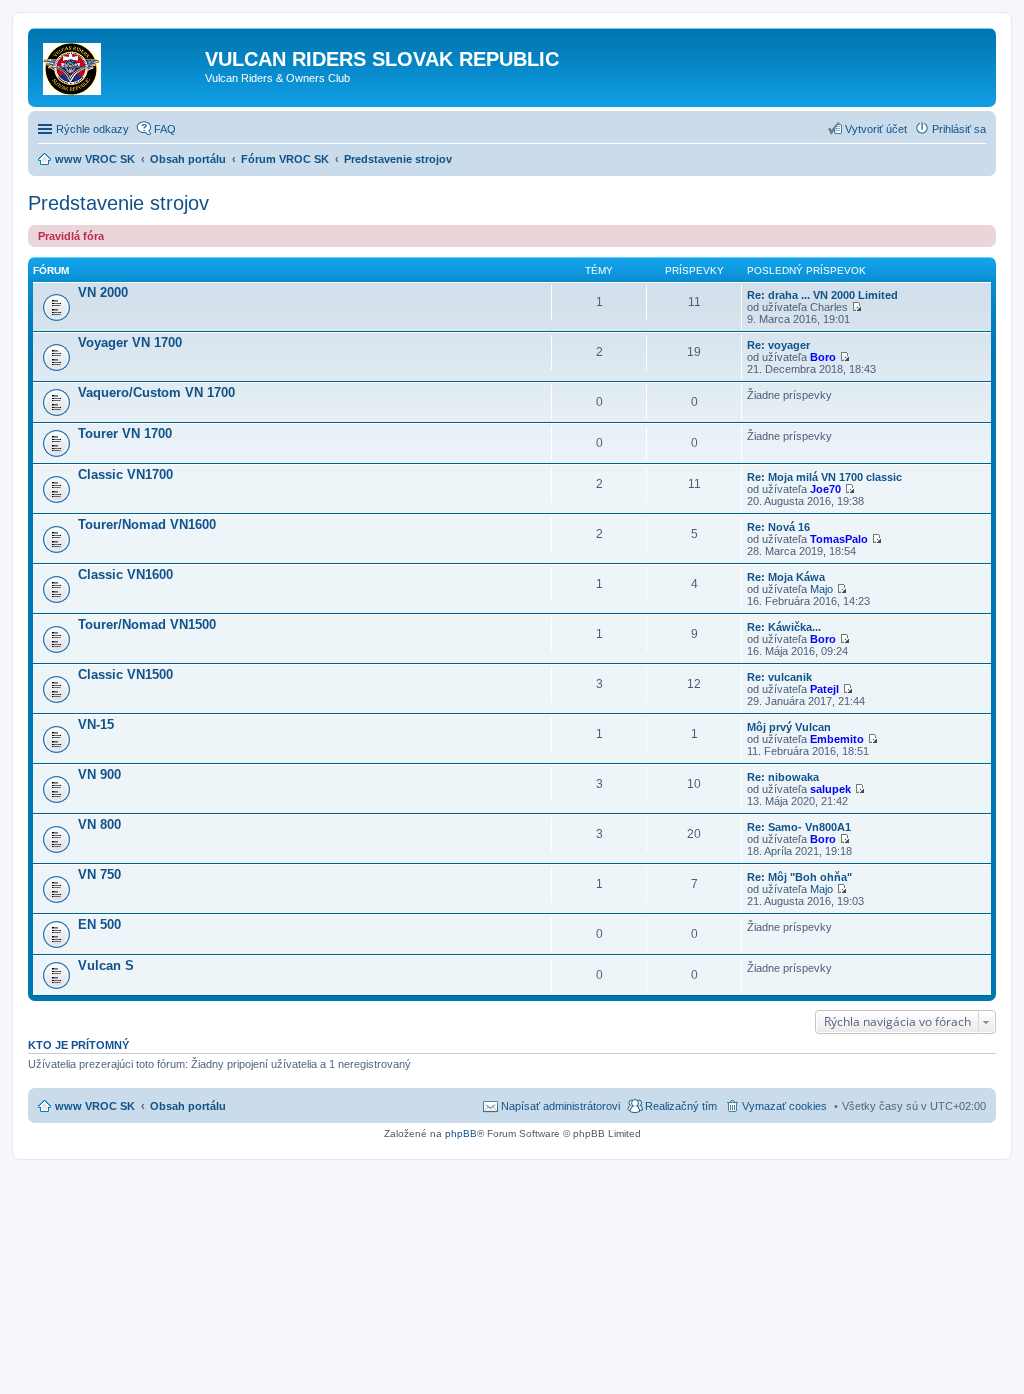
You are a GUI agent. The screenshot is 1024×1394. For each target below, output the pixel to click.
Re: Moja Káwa (786, 577)
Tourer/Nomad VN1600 (147, 524)
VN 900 (99, 774)
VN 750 (99, 874)
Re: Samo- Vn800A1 (799, 827)
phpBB (461, 1133)
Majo (821, 589)
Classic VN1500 (125, 674)
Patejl (824, 689)
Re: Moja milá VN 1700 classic (824, 477)
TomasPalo (839, 539)
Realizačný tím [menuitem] (681, 1106)
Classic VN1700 (125, 474)
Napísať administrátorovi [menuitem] (560, 1106)
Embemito (837, 739)
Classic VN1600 (125, 574)
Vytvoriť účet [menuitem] (876, 129)
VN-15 (96, 724)
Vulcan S (106, 965)
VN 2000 (103, 292)
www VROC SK (95, 1106)
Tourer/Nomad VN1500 (147, 624)
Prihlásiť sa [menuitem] (959, 129)
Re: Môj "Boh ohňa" (799, 877)
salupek (830, 789)
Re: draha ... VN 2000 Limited (822, 295)
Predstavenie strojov (118, 203)
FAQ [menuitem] (165, 129)
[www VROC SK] (119, 65)
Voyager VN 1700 (130, 342)
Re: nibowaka (783, 777)
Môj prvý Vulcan (789, 727)
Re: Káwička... (784, 627)
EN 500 (99, 924)
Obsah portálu (188, 1106)
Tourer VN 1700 (125, 433)
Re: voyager (778, 345)
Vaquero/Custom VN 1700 (156, 392)
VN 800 (99, 824)
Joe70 (825, 489)
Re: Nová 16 (778, 527)
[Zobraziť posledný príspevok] (856, 307)
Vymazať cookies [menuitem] (784, 1106)
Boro (823, 357)
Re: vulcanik (779, 677)
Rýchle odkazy (92, 129)
